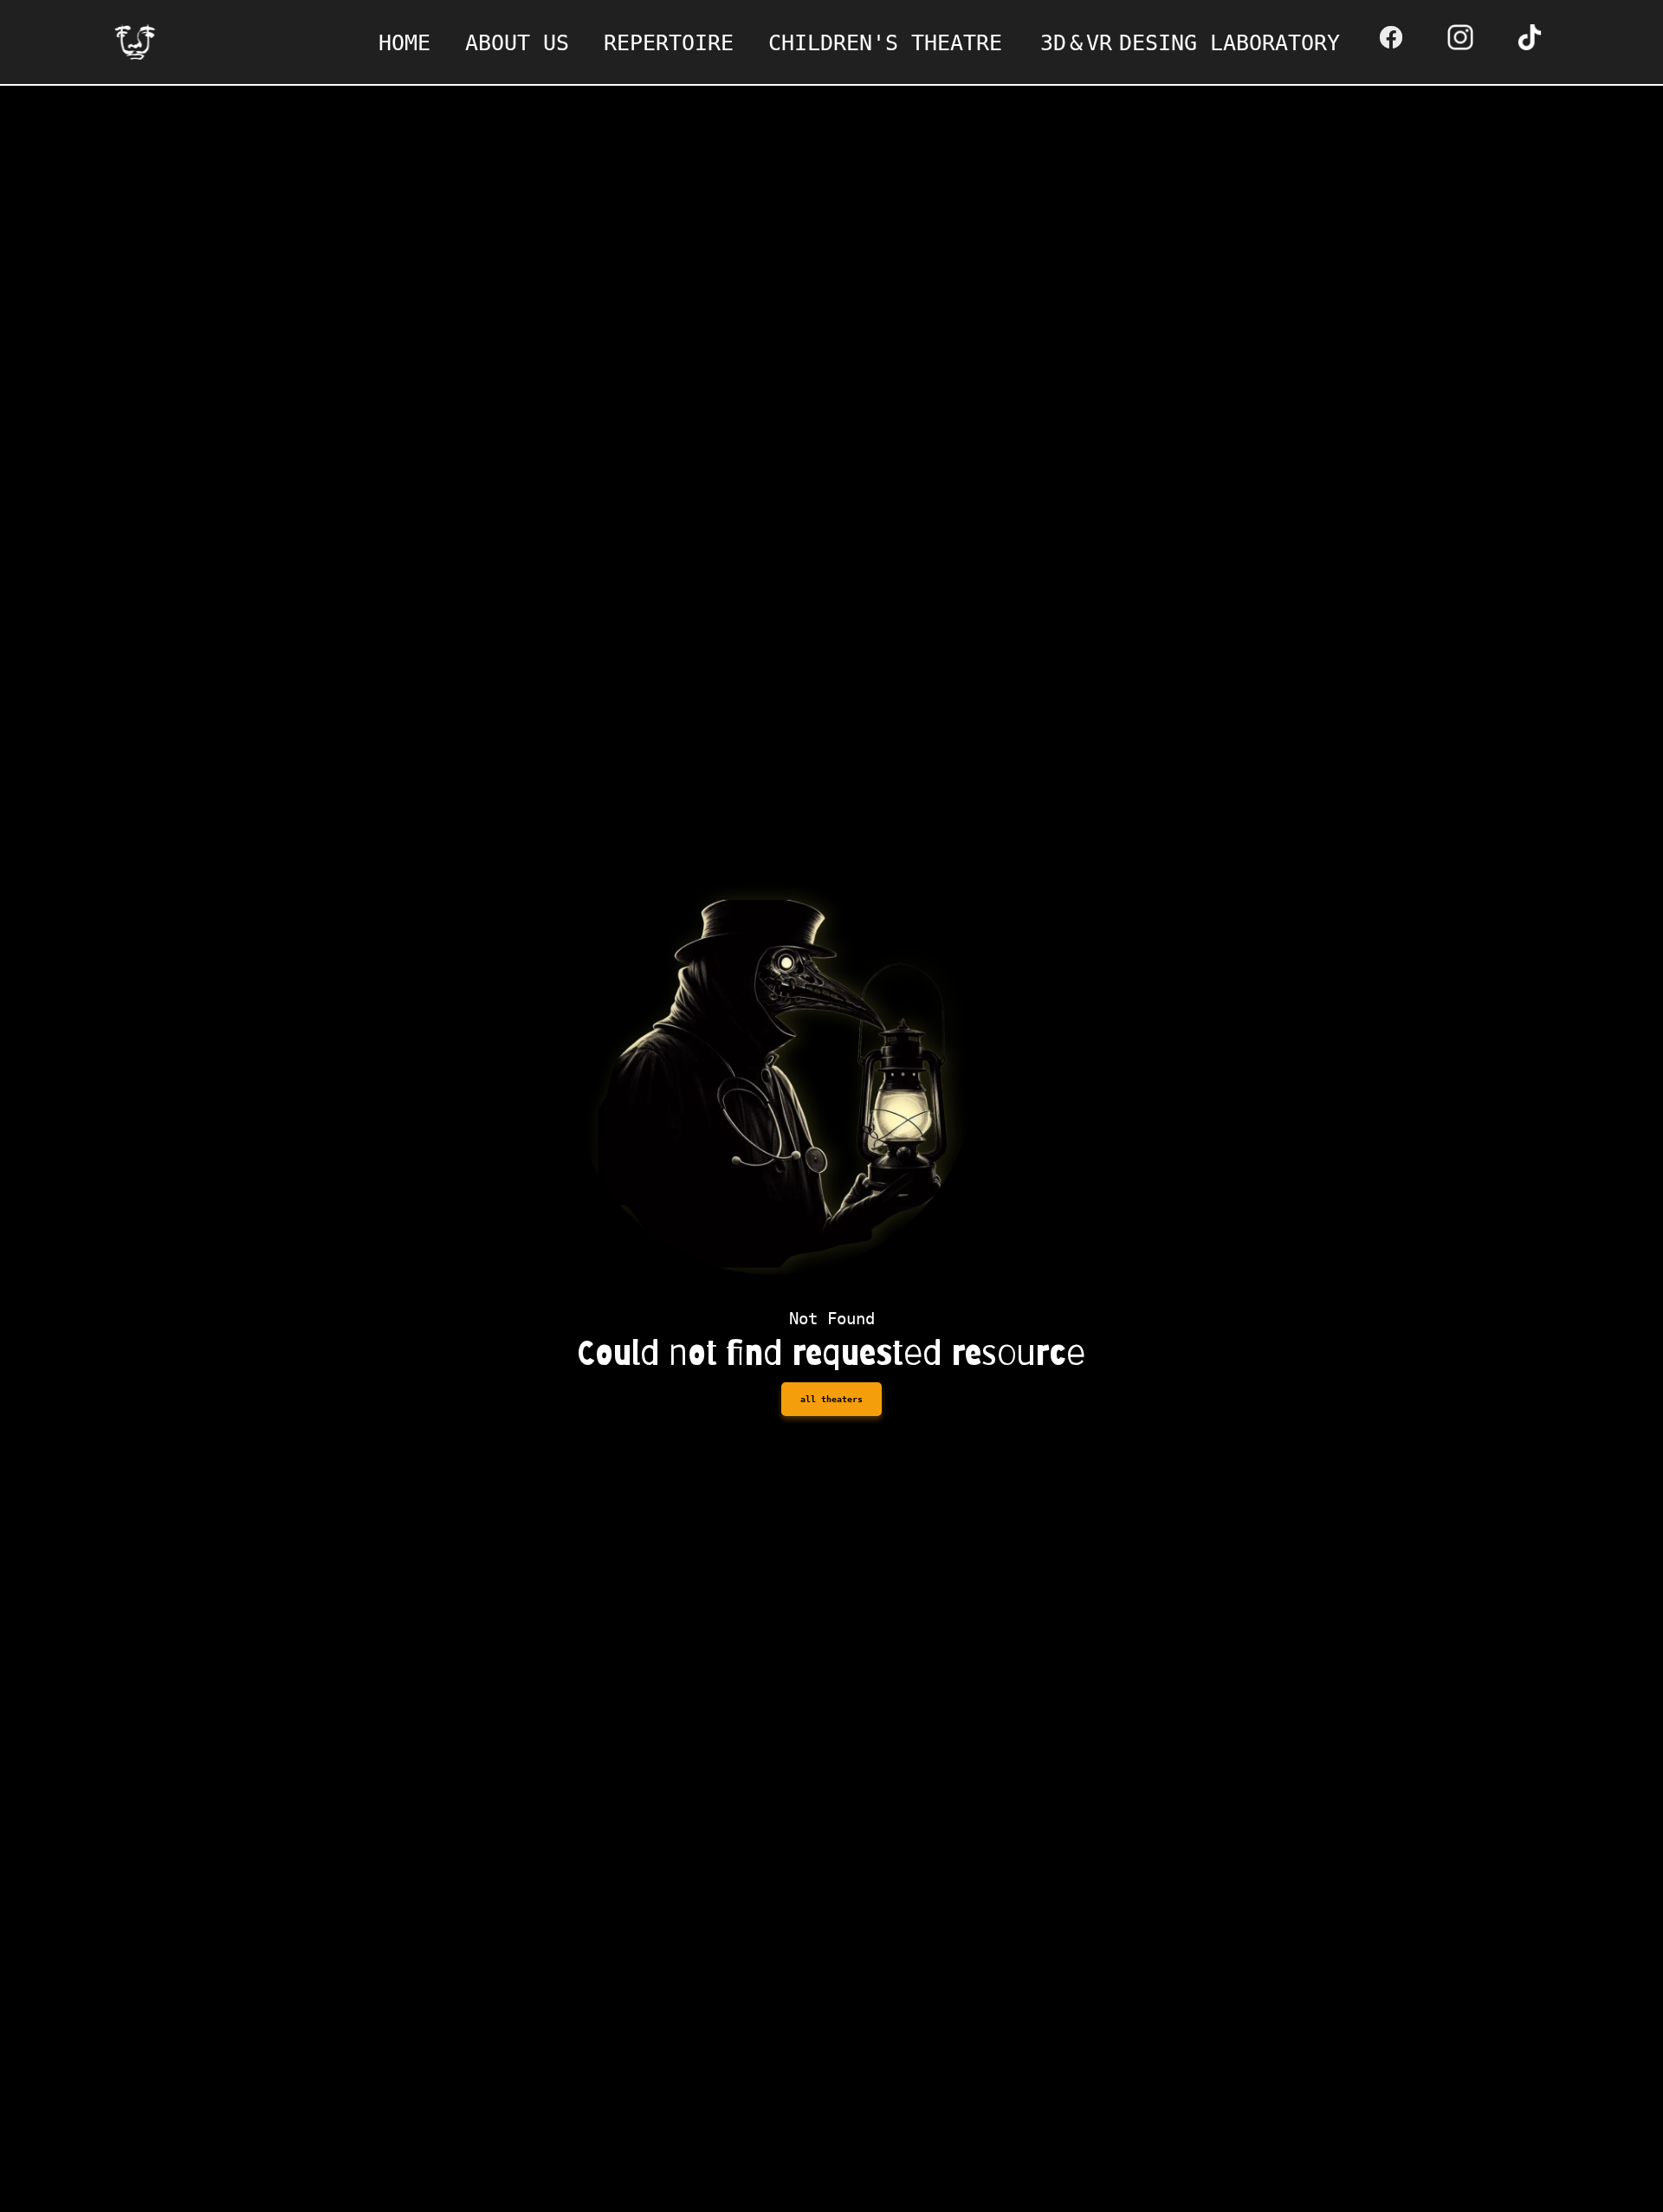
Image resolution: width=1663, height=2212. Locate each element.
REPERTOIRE (669, 43)
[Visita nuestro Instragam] (1465, 37)
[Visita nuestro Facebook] (1395, 37)
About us (517, 43)
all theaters (831, 1399)
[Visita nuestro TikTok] (1534, 37)
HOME (404, 43)
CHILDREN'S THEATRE (885, 43)
